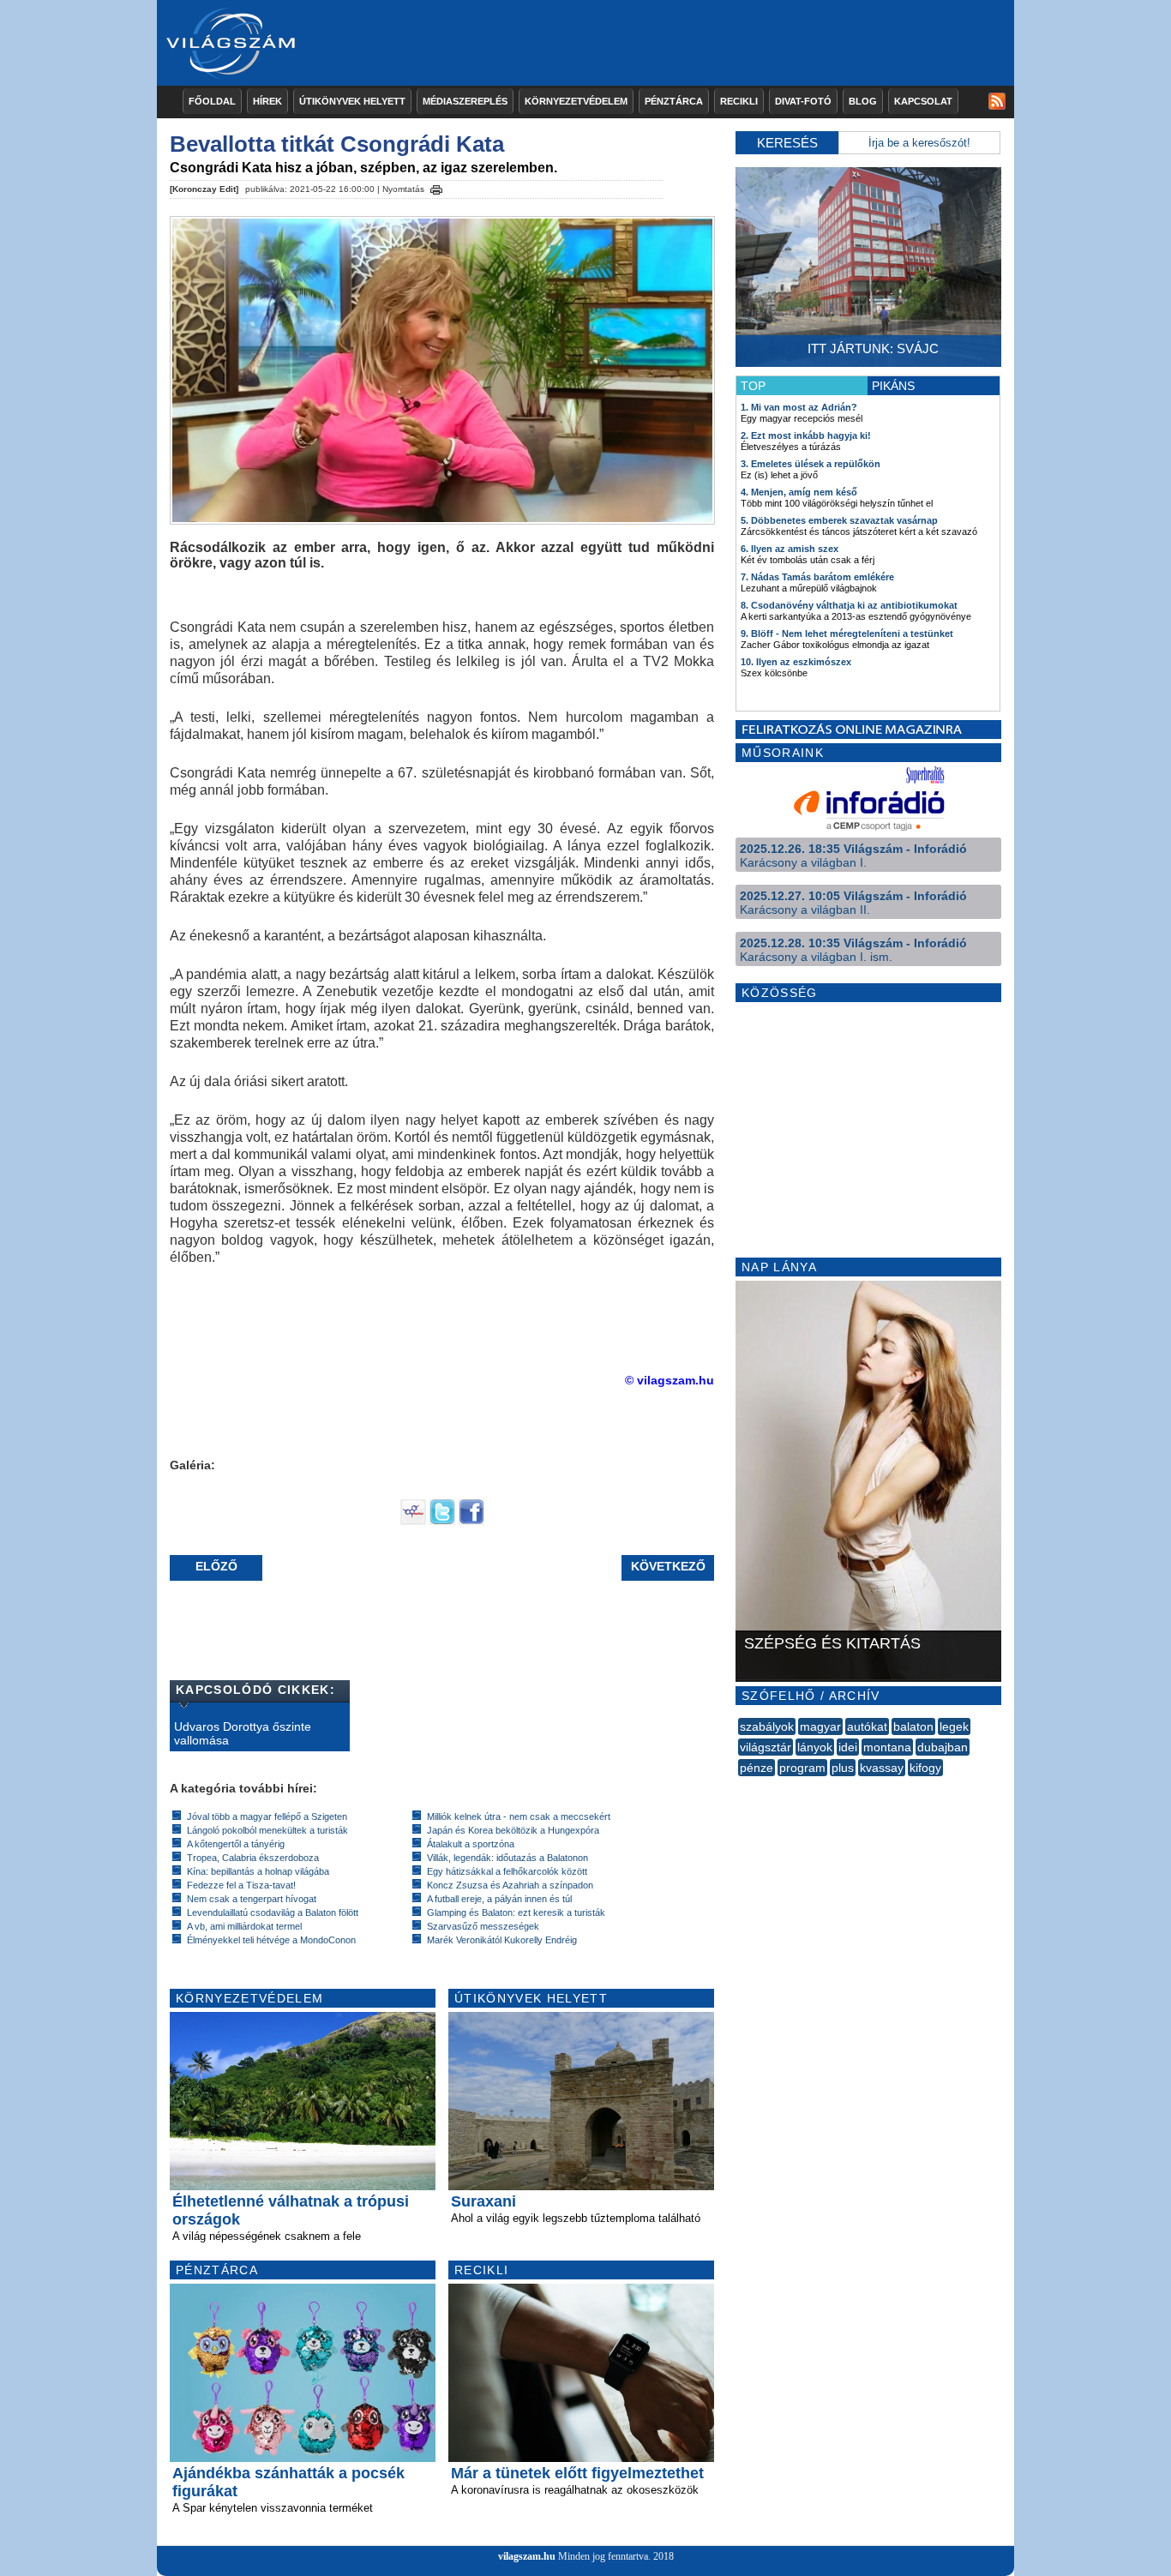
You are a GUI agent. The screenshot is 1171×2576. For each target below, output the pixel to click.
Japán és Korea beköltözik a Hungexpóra (513, 1830)
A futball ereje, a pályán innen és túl (499, 1899)
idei (848, 1747)
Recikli (739, 101)
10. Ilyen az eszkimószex (796, 662)
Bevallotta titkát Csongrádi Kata (337, 144)
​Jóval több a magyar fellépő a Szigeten (267, 1816)
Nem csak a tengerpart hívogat (252, 1899)
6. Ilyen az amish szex (790, 549)
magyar (820, 1726)
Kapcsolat (923, 101)
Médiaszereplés (465, 101)
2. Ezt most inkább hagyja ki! (806, 435)
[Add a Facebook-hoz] (471, 1521)
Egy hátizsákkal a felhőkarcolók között (507, 1871)
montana (887, 1747)
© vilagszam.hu (670, 1380)
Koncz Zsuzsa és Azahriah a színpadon (510, 1885)
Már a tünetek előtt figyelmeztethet (577, 2473)
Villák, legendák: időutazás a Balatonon (507, 1858)
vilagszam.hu (527, 2556)
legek (954, 1726)
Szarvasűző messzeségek (483, 1926)
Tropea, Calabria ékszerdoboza (253, 1858)
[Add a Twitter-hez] (442, 1521)
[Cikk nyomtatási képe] (436, 187)
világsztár (766, 1747)
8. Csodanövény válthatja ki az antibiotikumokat (849, 605)
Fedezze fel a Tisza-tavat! (241, 1885)
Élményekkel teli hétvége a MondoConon (271, 1940)
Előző (216, 1566)
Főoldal (212, 101)
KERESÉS (787, 143)
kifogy (925, 1768)
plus (843, 1768)
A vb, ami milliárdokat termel (244, 1926)
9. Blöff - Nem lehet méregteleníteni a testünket (847, 633)
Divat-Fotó (803, 101)
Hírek (267, 101)
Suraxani (483, 2201)
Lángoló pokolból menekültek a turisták (267, 1830)
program (802, 1768)
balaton (913, 1726)
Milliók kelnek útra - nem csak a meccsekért (519, 1816)
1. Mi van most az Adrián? (799, 407)
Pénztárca (674, 101)
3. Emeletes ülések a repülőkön (811, 464)
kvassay (882, 1768)
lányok (815, 1747)
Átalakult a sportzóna (471, 1844)
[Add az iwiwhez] (413, 1521)
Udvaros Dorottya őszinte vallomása (243, 1733)
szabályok (767, 1726)
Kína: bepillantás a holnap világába (258, 1871)
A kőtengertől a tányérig (236, 1844)
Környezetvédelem (576, 101)
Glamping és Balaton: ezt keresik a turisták (516, 1912)
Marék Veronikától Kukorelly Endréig (502, 1940)
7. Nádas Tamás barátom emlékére (817, 577)
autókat (867, 1726)
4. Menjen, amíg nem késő (799, 492)
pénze (757, 1768)
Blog (863, 101)
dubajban (943, 1747)
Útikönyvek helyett (352, 101)
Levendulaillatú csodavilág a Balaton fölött (273, 1912)
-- (740, 1786)
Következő (668, 1566)
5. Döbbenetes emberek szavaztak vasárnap (839, 520)
